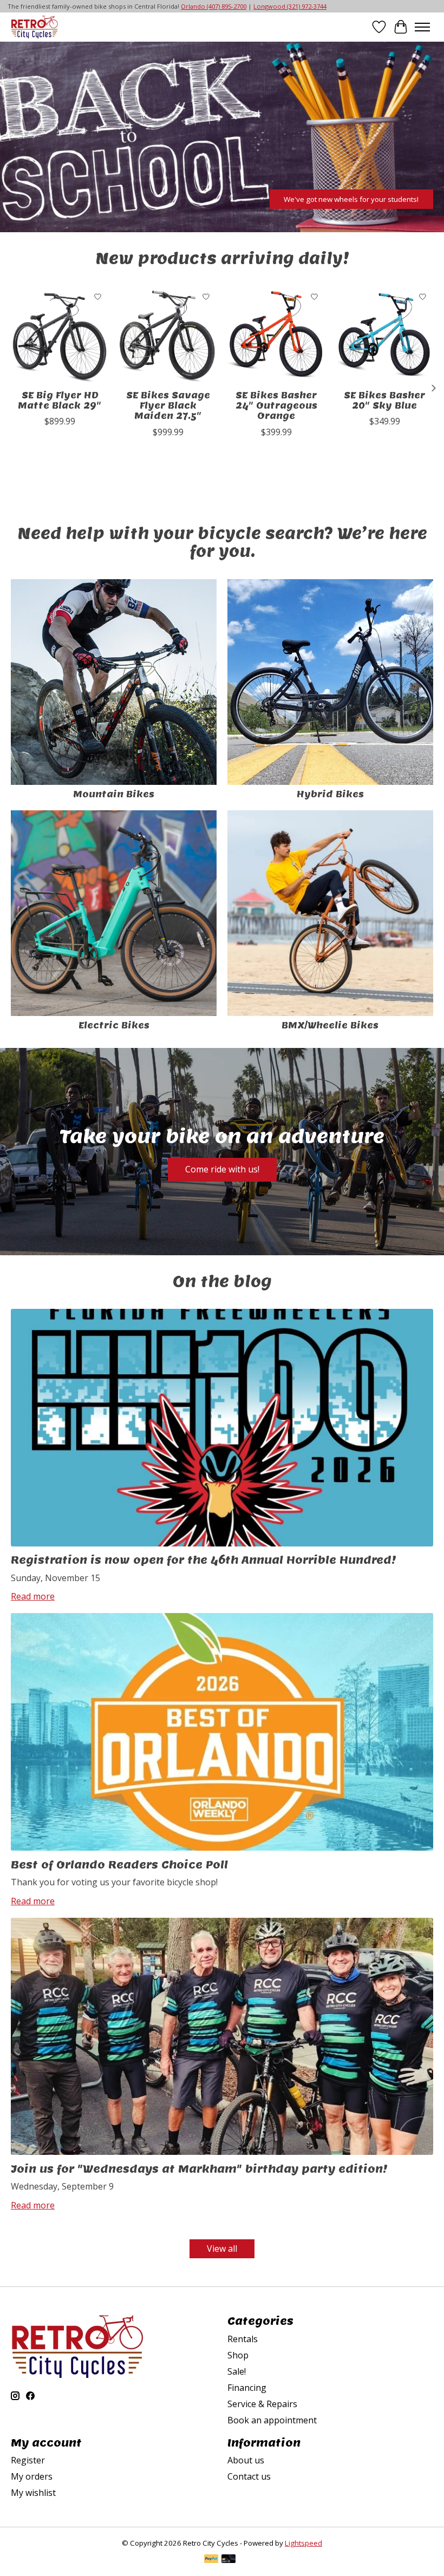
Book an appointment (272, 2420)
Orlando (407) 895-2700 (214, 6)
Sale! (237, 2371)
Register (28, 2460)
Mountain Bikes (114, 794)
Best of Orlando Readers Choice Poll (119, 1865)
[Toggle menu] (422, 27)
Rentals (243, 2339)
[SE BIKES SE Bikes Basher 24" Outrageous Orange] (276, 335)
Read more (33, 1596)
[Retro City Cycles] (34, 27)
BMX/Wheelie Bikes (330, 1025)
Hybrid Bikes (330, 794)
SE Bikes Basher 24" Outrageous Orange (276, 406)
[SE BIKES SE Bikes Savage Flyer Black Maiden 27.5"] (168, 335)
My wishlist (33, 2493)
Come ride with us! (222, 1169)
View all (222, 2249)
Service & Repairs (262, 2404)
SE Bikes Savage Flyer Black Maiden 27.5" (168, 406)
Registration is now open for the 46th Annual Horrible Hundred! (204, 1560)
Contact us (249, 2476)
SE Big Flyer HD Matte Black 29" (60, 401)
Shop (238, 2355)
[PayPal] (211, 2560)
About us (246, 2460)
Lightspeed (303, 2543)
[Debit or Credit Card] (228, 2560)
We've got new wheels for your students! (351, 199)
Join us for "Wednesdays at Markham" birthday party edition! (199, 2169)
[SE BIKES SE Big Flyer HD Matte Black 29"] (60, 335)
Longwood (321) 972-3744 (290, 6)
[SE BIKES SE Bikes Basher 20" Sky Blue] (384, 335)
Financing (247, 2388)
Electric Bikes (114, 1025)
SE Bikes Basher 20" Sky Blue (384, 401)
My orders (32, 2476)
